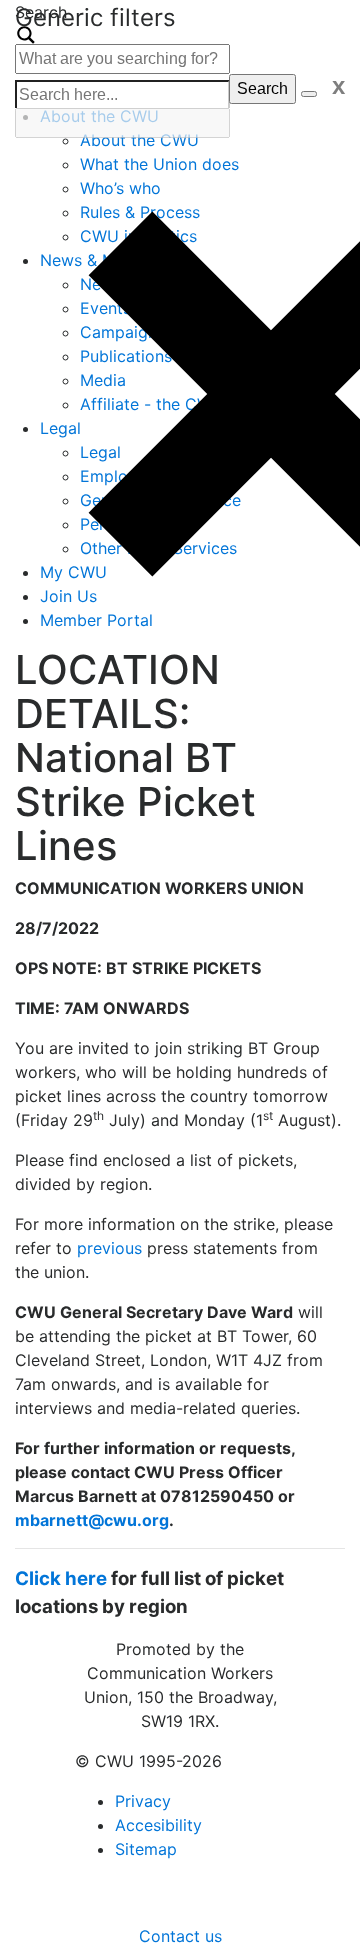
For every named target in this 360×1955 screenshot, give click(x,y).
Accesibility (158, 1825)
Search (262, 88)
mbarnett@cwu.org (92, 1520)
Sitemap (146, 1849)
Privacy (143, 1801)
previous (109, 1248)
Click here (61, 1578)
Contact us (180, 1936)
